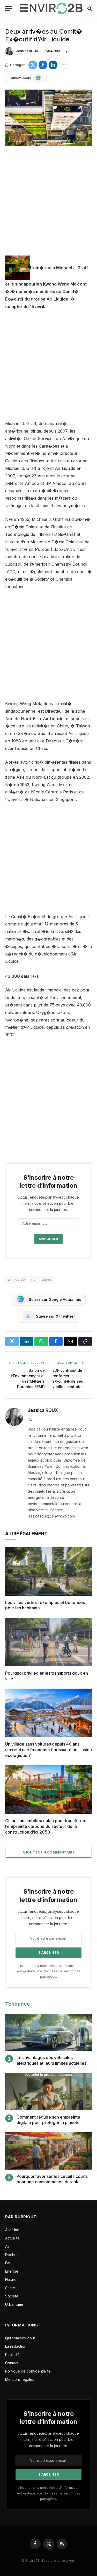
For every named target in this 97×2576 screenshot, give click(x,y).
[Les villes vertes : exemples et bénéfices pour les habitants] (48, 1571)
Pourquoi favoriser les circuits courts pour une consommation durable (52, 2179)
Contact (12, 2363)
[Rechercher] (89, 8)
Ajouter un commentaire (49, 1852)
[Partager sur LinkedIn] (53, 65)
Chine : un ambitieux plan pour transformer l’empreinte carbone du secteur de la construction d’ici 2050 (47, 1826)
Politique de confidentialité (28, 2371)
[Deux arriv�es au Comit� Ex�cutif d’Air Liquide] (48, 118)
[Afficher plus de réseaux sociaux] (63, 65)
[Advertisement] (48, 205)
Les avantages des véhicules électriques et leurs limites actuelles (51, 2060)
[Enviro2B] (51, 8)
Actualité (12, 2238)
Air (7, 2246)
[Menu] (9, 8)
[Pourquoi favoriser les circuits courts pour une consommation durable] (48, 2151)
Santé (10, 2288)
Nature (11, 2279)
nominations (42, 1279)
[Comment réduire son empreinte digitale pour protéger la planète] (48, 2092)
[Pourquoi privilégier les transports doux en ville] (48, 1642)
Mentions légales (20, 2379)
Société (12, 2296)
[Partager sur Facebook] (43, 65)
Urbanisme (14, 2304)
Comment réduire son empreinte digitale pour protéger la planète (48, 2120)
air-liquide (16, 1279)
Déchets (12, 2255)
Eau (8, 2263)
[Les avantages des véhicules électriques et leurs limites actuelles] (48, 2032)
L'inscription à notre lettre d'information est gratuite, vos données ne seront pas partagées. (49, 1971)
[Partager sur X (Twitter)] (33, 65)
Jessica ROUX (27, 51)
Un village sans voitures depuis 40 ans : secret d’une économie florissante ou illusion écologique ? (48, 1750)
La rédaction (16, 2346)
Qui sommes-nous (20, 2338)
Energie (12, 2271)
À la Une (12, 2230)
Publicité (12, 2355)
